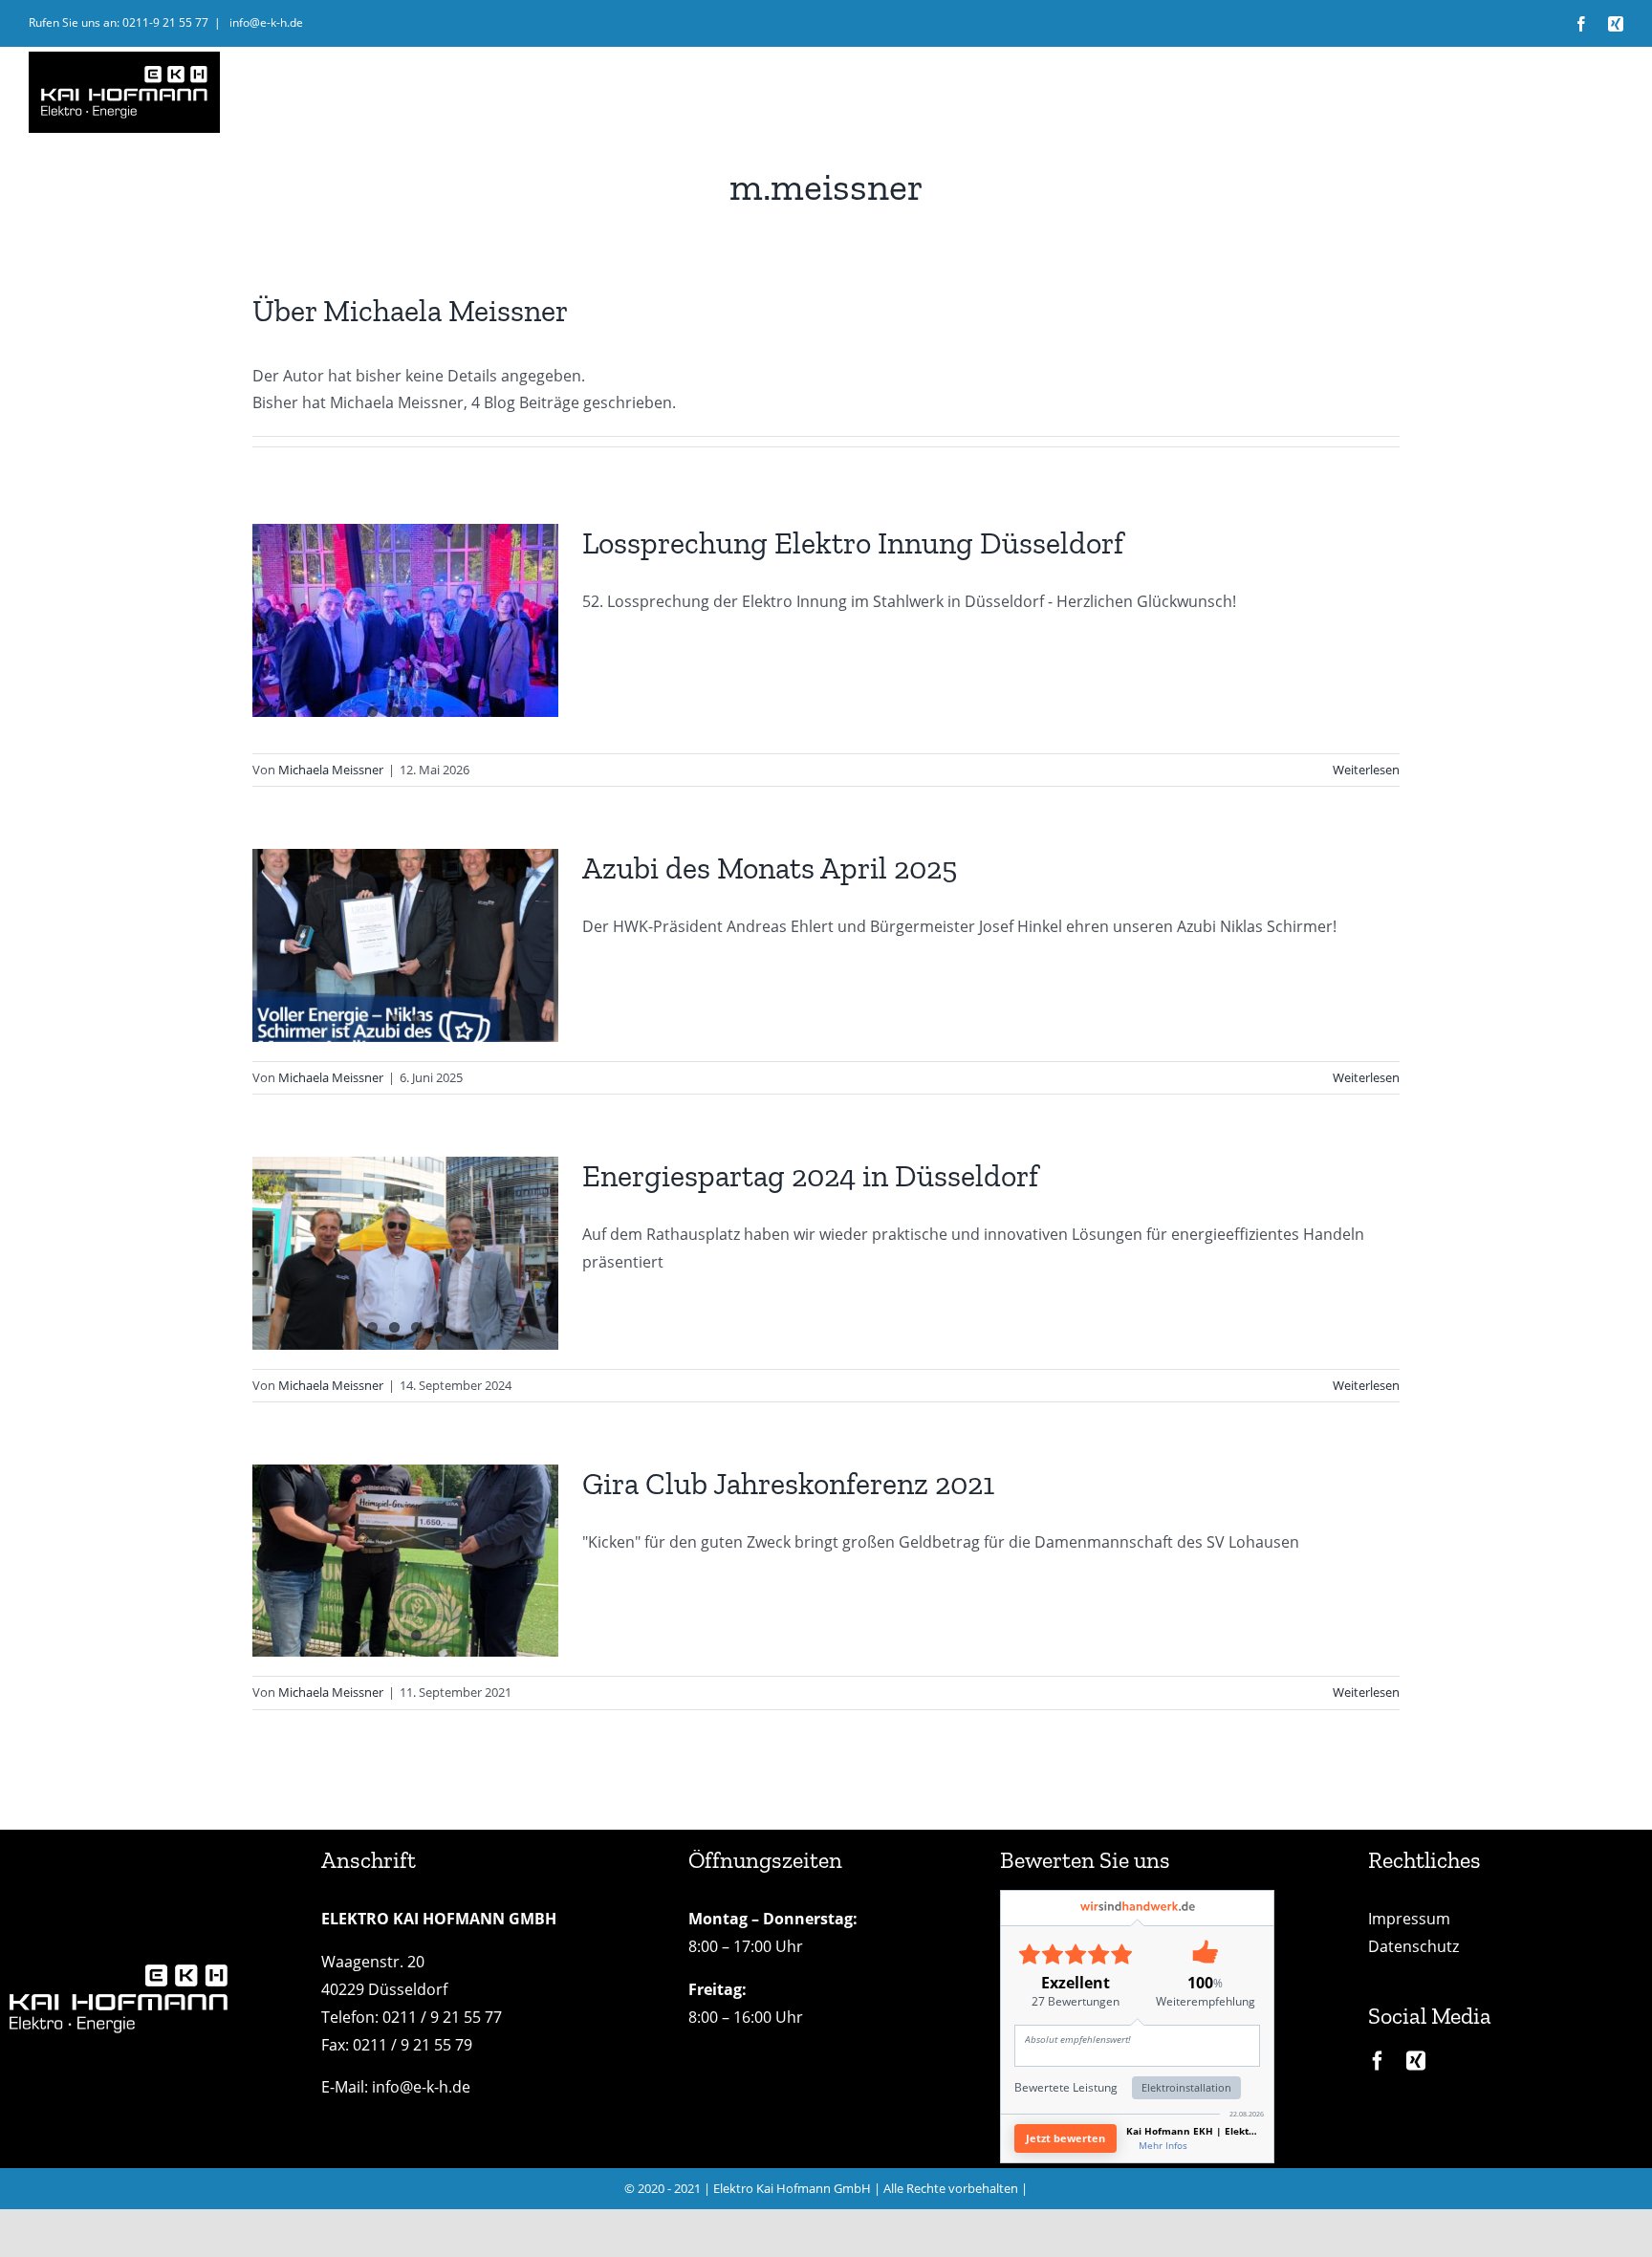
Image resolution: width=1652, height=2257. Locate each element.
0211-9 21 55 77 (165, 22)
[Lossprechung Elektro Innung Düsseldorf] (405, 620)
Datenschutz (1413, 1946)
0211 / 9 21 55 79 (413, 2045)
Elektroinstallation (1186, 2087)
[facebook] (1378, 2061)
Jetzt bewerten (1065, 2138)
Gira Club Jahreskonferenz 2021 (788, 1484)
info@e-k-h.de (265, 22)
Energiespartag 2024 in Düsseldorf (810, 1176)
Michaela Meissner (331, 770)
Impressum (1409, 1919)
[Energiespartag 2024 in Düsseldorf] (405, 1253)
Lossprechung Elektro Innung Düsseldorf (853, 543)
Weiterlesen (1366, 770)
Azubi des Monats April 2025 (770, 868)
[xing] (1416, 2061)
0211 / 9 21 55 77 (442, 2017)
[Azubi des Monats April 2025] (405, 945)
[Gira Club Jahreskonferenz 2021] (405, 1561)
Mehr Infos (1163, 2145)
